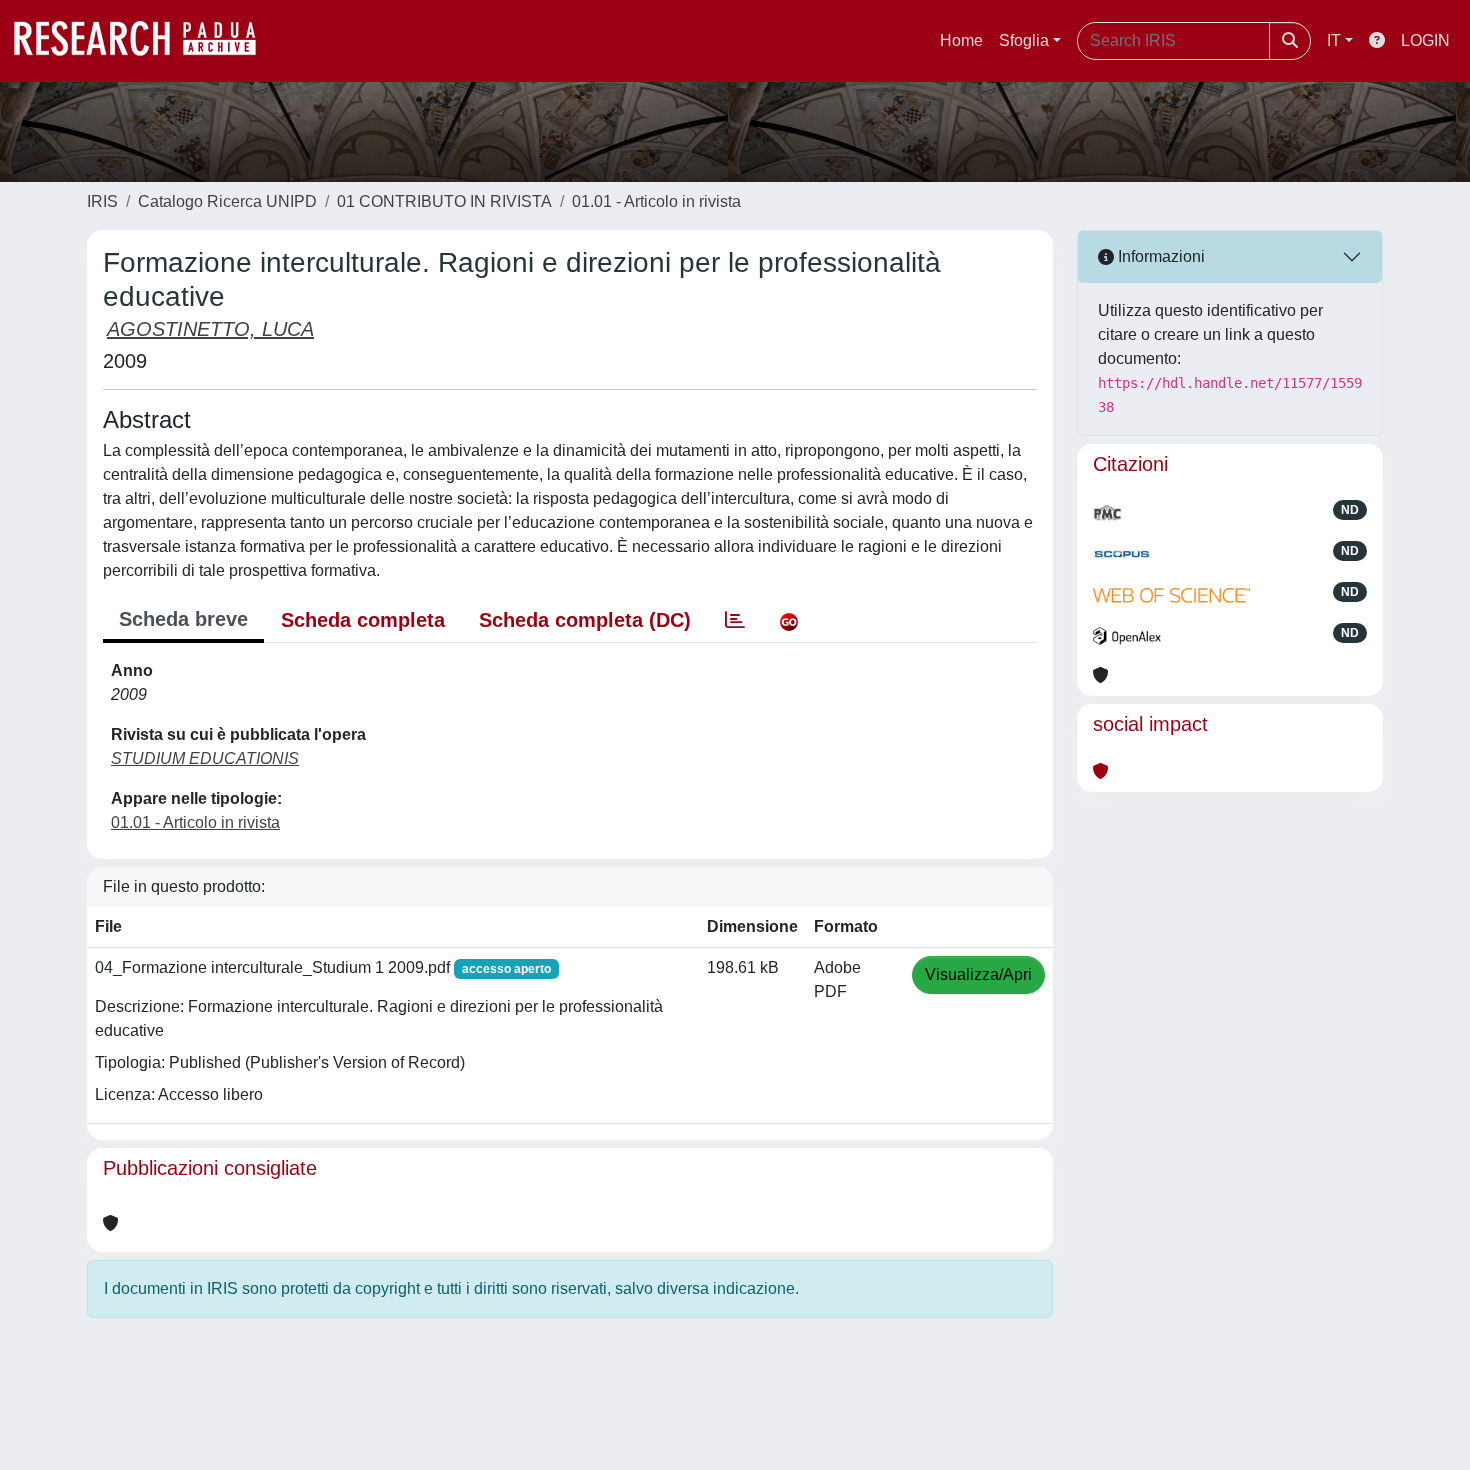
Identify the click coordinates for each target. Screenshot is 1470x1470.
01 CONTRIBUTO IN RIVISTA (444, 201)
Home (961, 40)
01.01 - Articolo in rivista (656, 201)
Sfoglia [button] (1024, 40)
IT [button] (1334, 40)
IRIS (102, 201)
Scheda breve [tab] (183, 619)
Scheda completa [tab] (363, 620)
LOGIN (1425, 40)
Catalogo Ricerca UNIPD (227, 201)
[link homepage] (145, 41)
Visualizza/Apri (978, 974)
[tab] (735, 620)
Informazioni (1159, 256)
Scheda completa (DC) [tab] (585, 620)
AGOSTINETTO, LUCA (210, 329)
